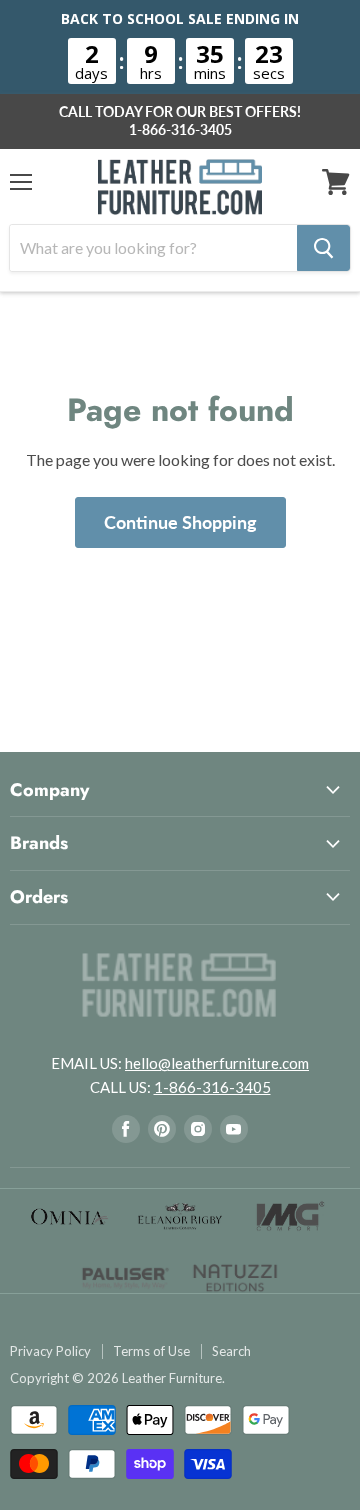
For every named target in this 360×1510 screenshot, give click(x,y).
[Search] (323, 248)
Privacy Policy (50, 1351)
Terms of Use (151, 1351)
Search (231, 1351)
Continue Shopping (180, 522)
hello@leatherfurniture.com (217, 1063)
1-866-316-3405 (180, 130)
